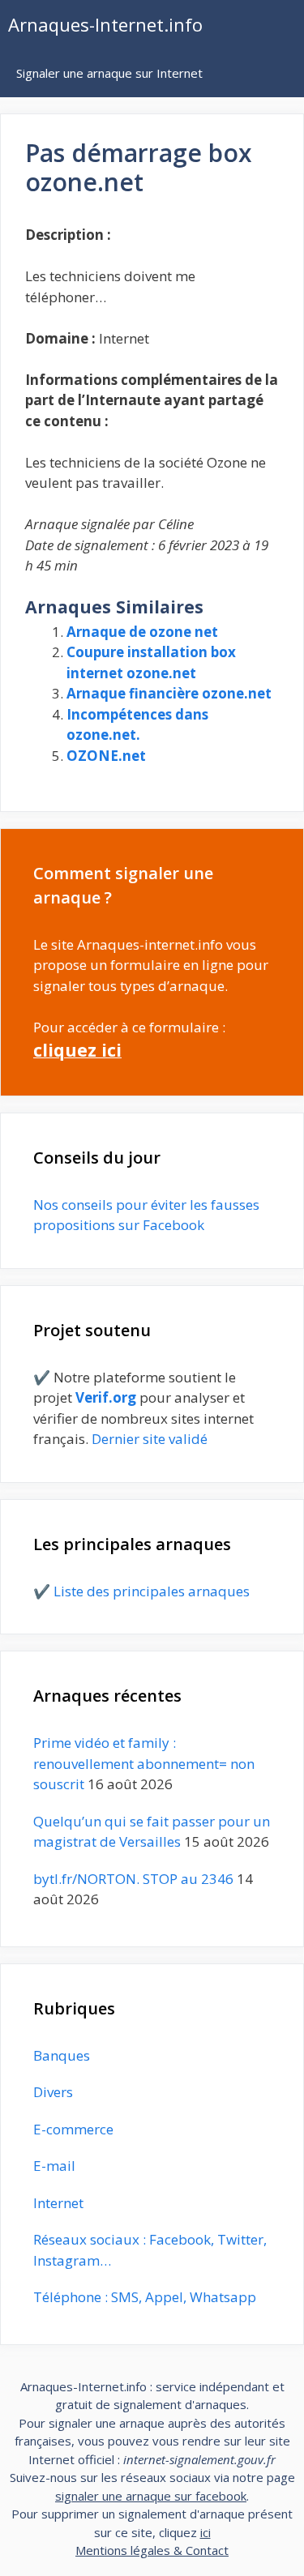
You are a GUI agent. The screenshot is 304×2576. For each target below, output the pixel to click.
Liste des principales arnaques (152, 1591)
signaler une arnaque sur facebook (151, 2496)
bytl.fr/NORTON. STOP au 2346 (133, 1879)
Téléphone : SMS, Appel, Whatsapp (145, 2297)
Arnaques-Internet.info (105, 24)
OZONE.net (106, 756)
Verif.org (106, 1397)
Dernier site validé (150, 1439)
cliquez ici (77, 1050)
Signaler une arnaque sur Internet (109, 73)
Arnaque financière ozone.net (169, 693)
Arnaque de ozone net (142, 632)
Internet (58, 2203)
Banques (62, 2055)
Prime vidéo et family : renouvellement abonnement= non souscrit (144, 1763)
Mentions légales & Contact (152, 2550)
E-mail (54, 2166)
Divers (53, 2092)
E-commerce (73, 2129)
